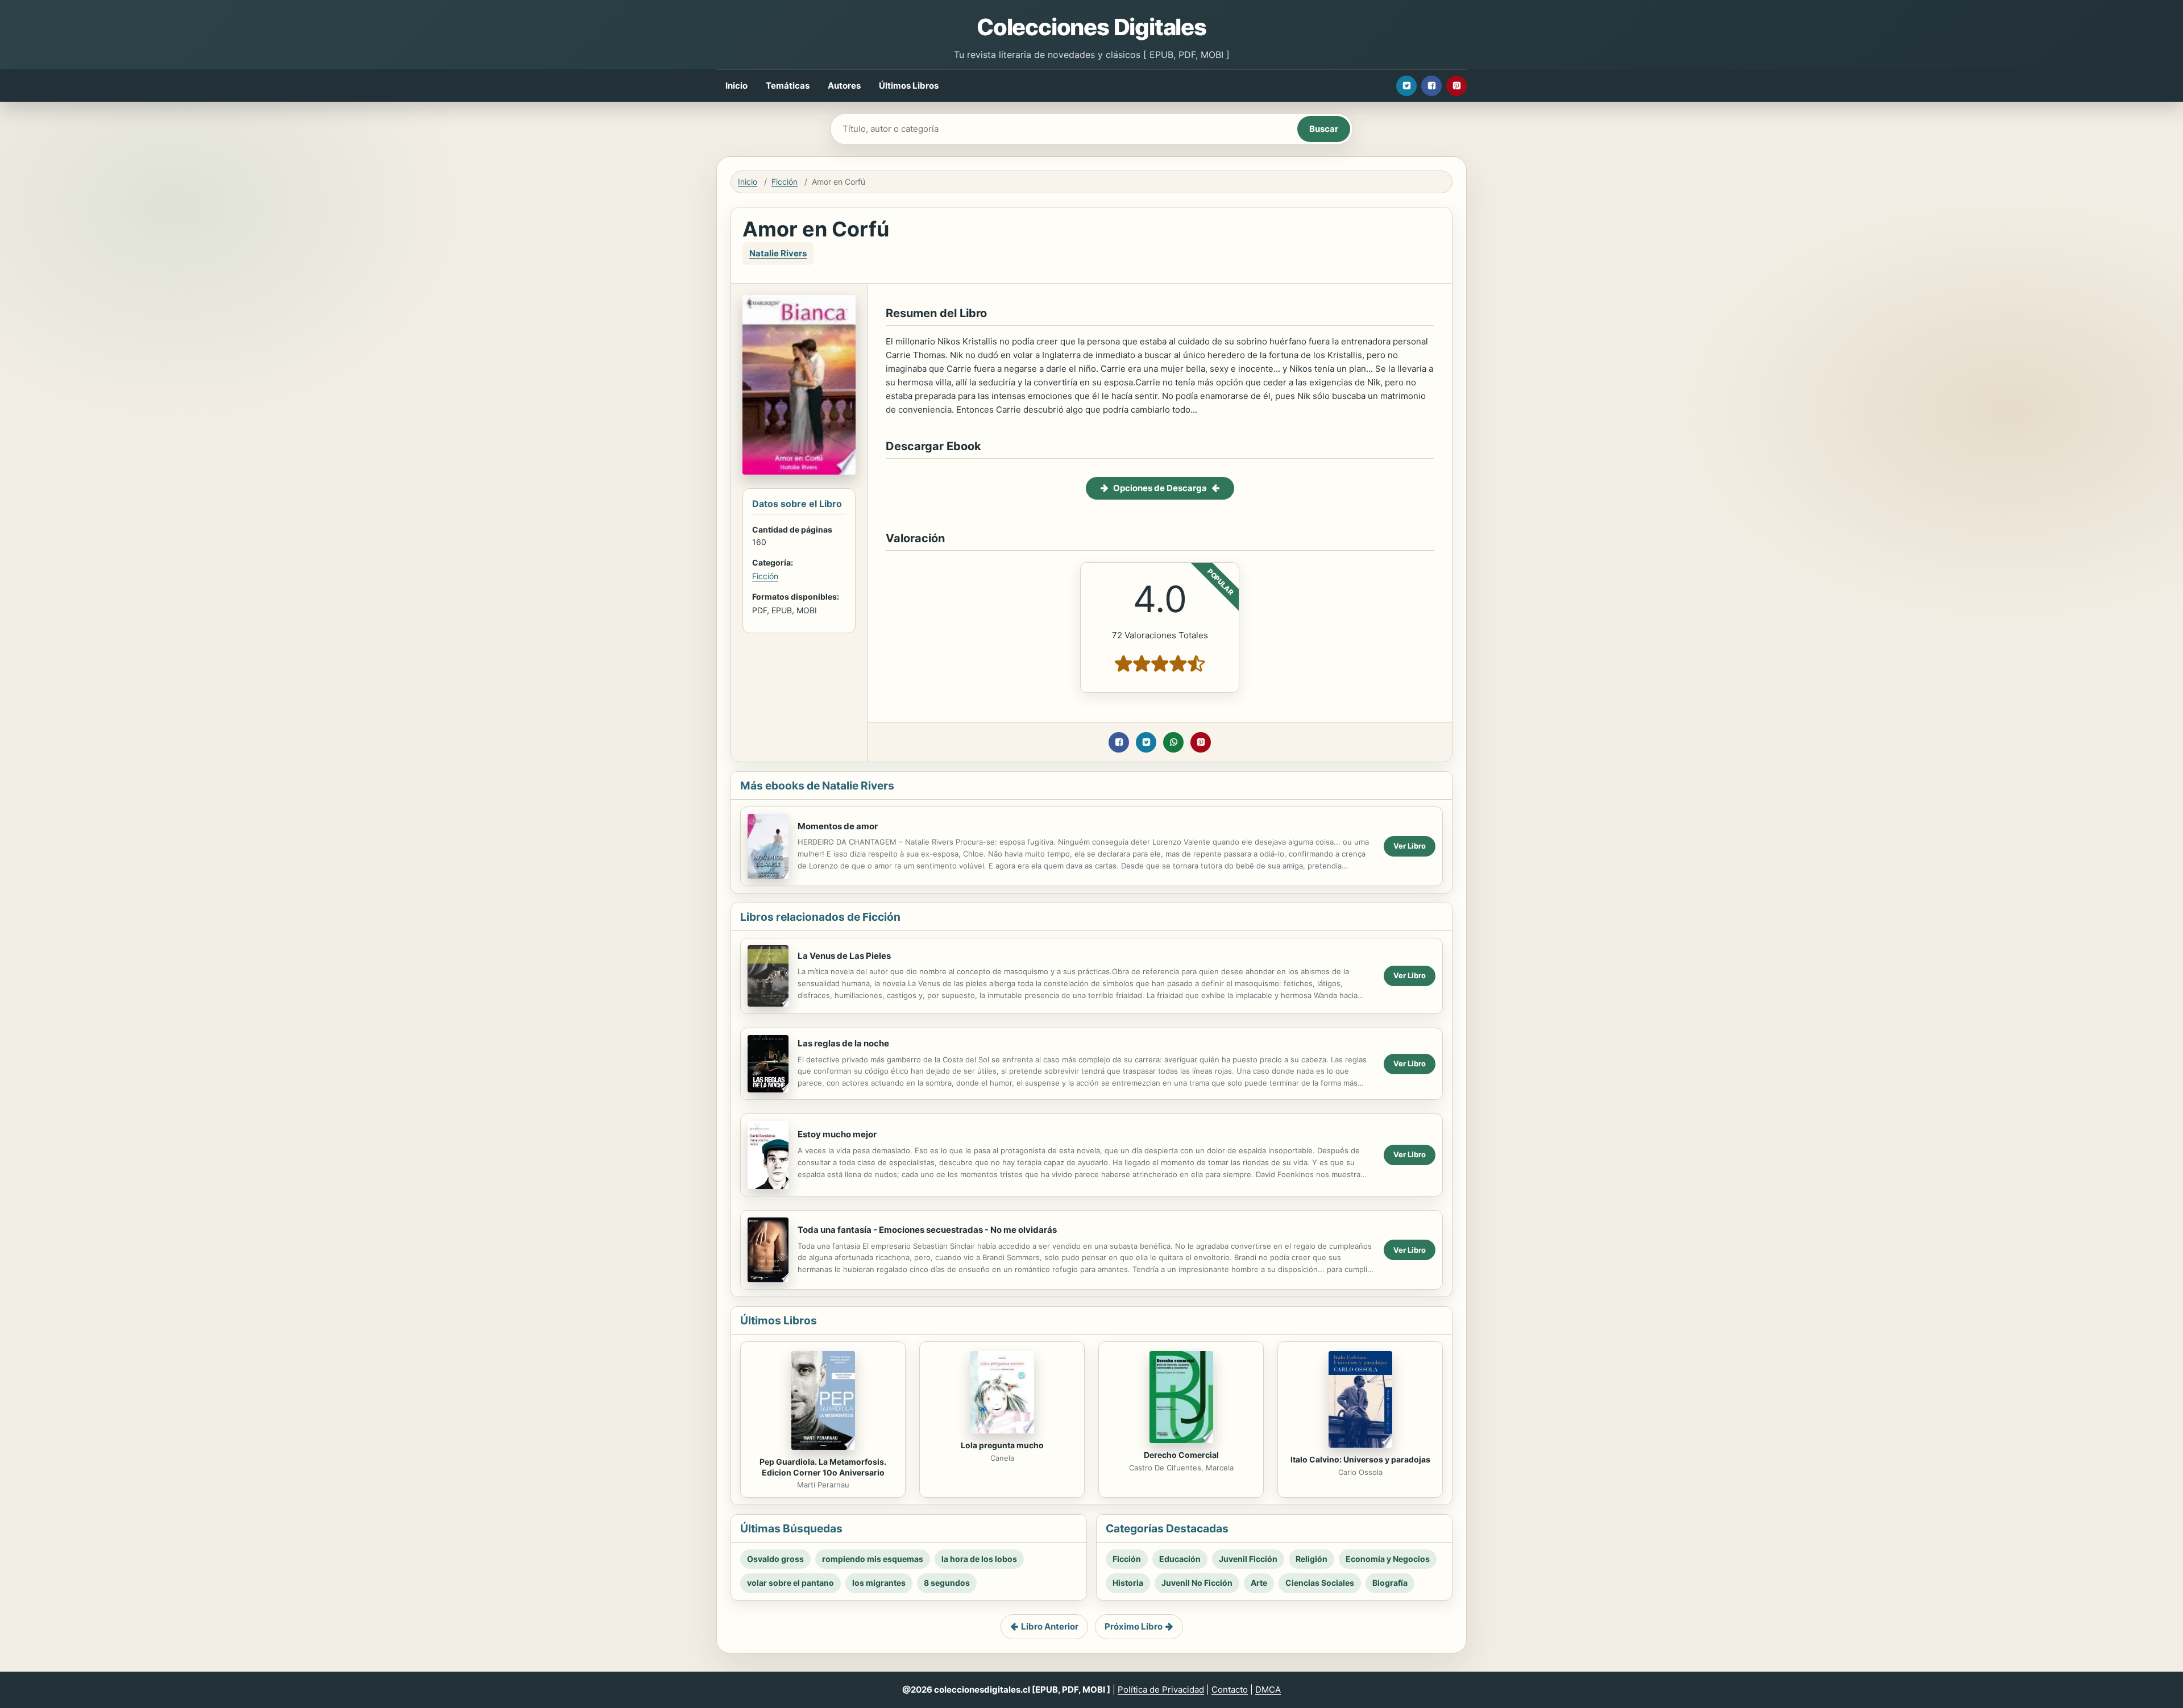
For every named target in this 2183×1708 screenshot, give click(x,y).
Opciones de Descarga (1160, 488)
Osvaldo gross (775, 1559)
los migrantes (879, 1583)
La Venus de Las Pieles (844, 956)
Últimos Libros (909, 86)
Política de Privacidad (1161, 1690)
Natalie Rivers (778, 253)
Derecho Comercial (1181, 1455)
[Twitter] (1406, 86)
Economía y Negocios (1388, 1559)
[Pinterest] (1456, 86)
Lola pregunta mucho (1002, 1445)
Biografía (1390, 1583)
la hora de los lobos (979, 1559)
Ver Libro (1410, 846)
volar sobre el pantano (790, 1583)
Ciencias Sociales (1320, 1583)
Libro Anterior (1050, 1626)
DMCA (1268, 1690)
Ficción (785, 182)
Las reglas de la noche (843, 1043)
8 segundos (947, 1583)
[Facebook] (1431, 86)
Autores (844, 86)
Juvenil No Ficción (1197, 1583)
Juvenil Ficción (1248, 1559)
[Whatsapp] (1173, 742)
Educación (1180, 1559)
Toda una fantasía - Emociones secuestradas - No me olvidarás (927, 1230)
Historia (1128, 1583)
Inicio (736, 86)
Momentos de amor (838, 826)
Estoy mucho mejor (837, 1134)
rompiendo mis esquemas (873, 1559)
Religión (1312, 1559)
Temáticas (788, 86)
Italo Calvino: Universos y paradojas (1360, 1459)
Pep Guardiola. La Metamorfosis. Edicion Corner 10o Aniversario (823, 1467)
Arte (1259, 1583)
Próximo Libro (1134, 1626)
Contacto (1230, 1690)
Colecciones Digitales (1091, 27)
